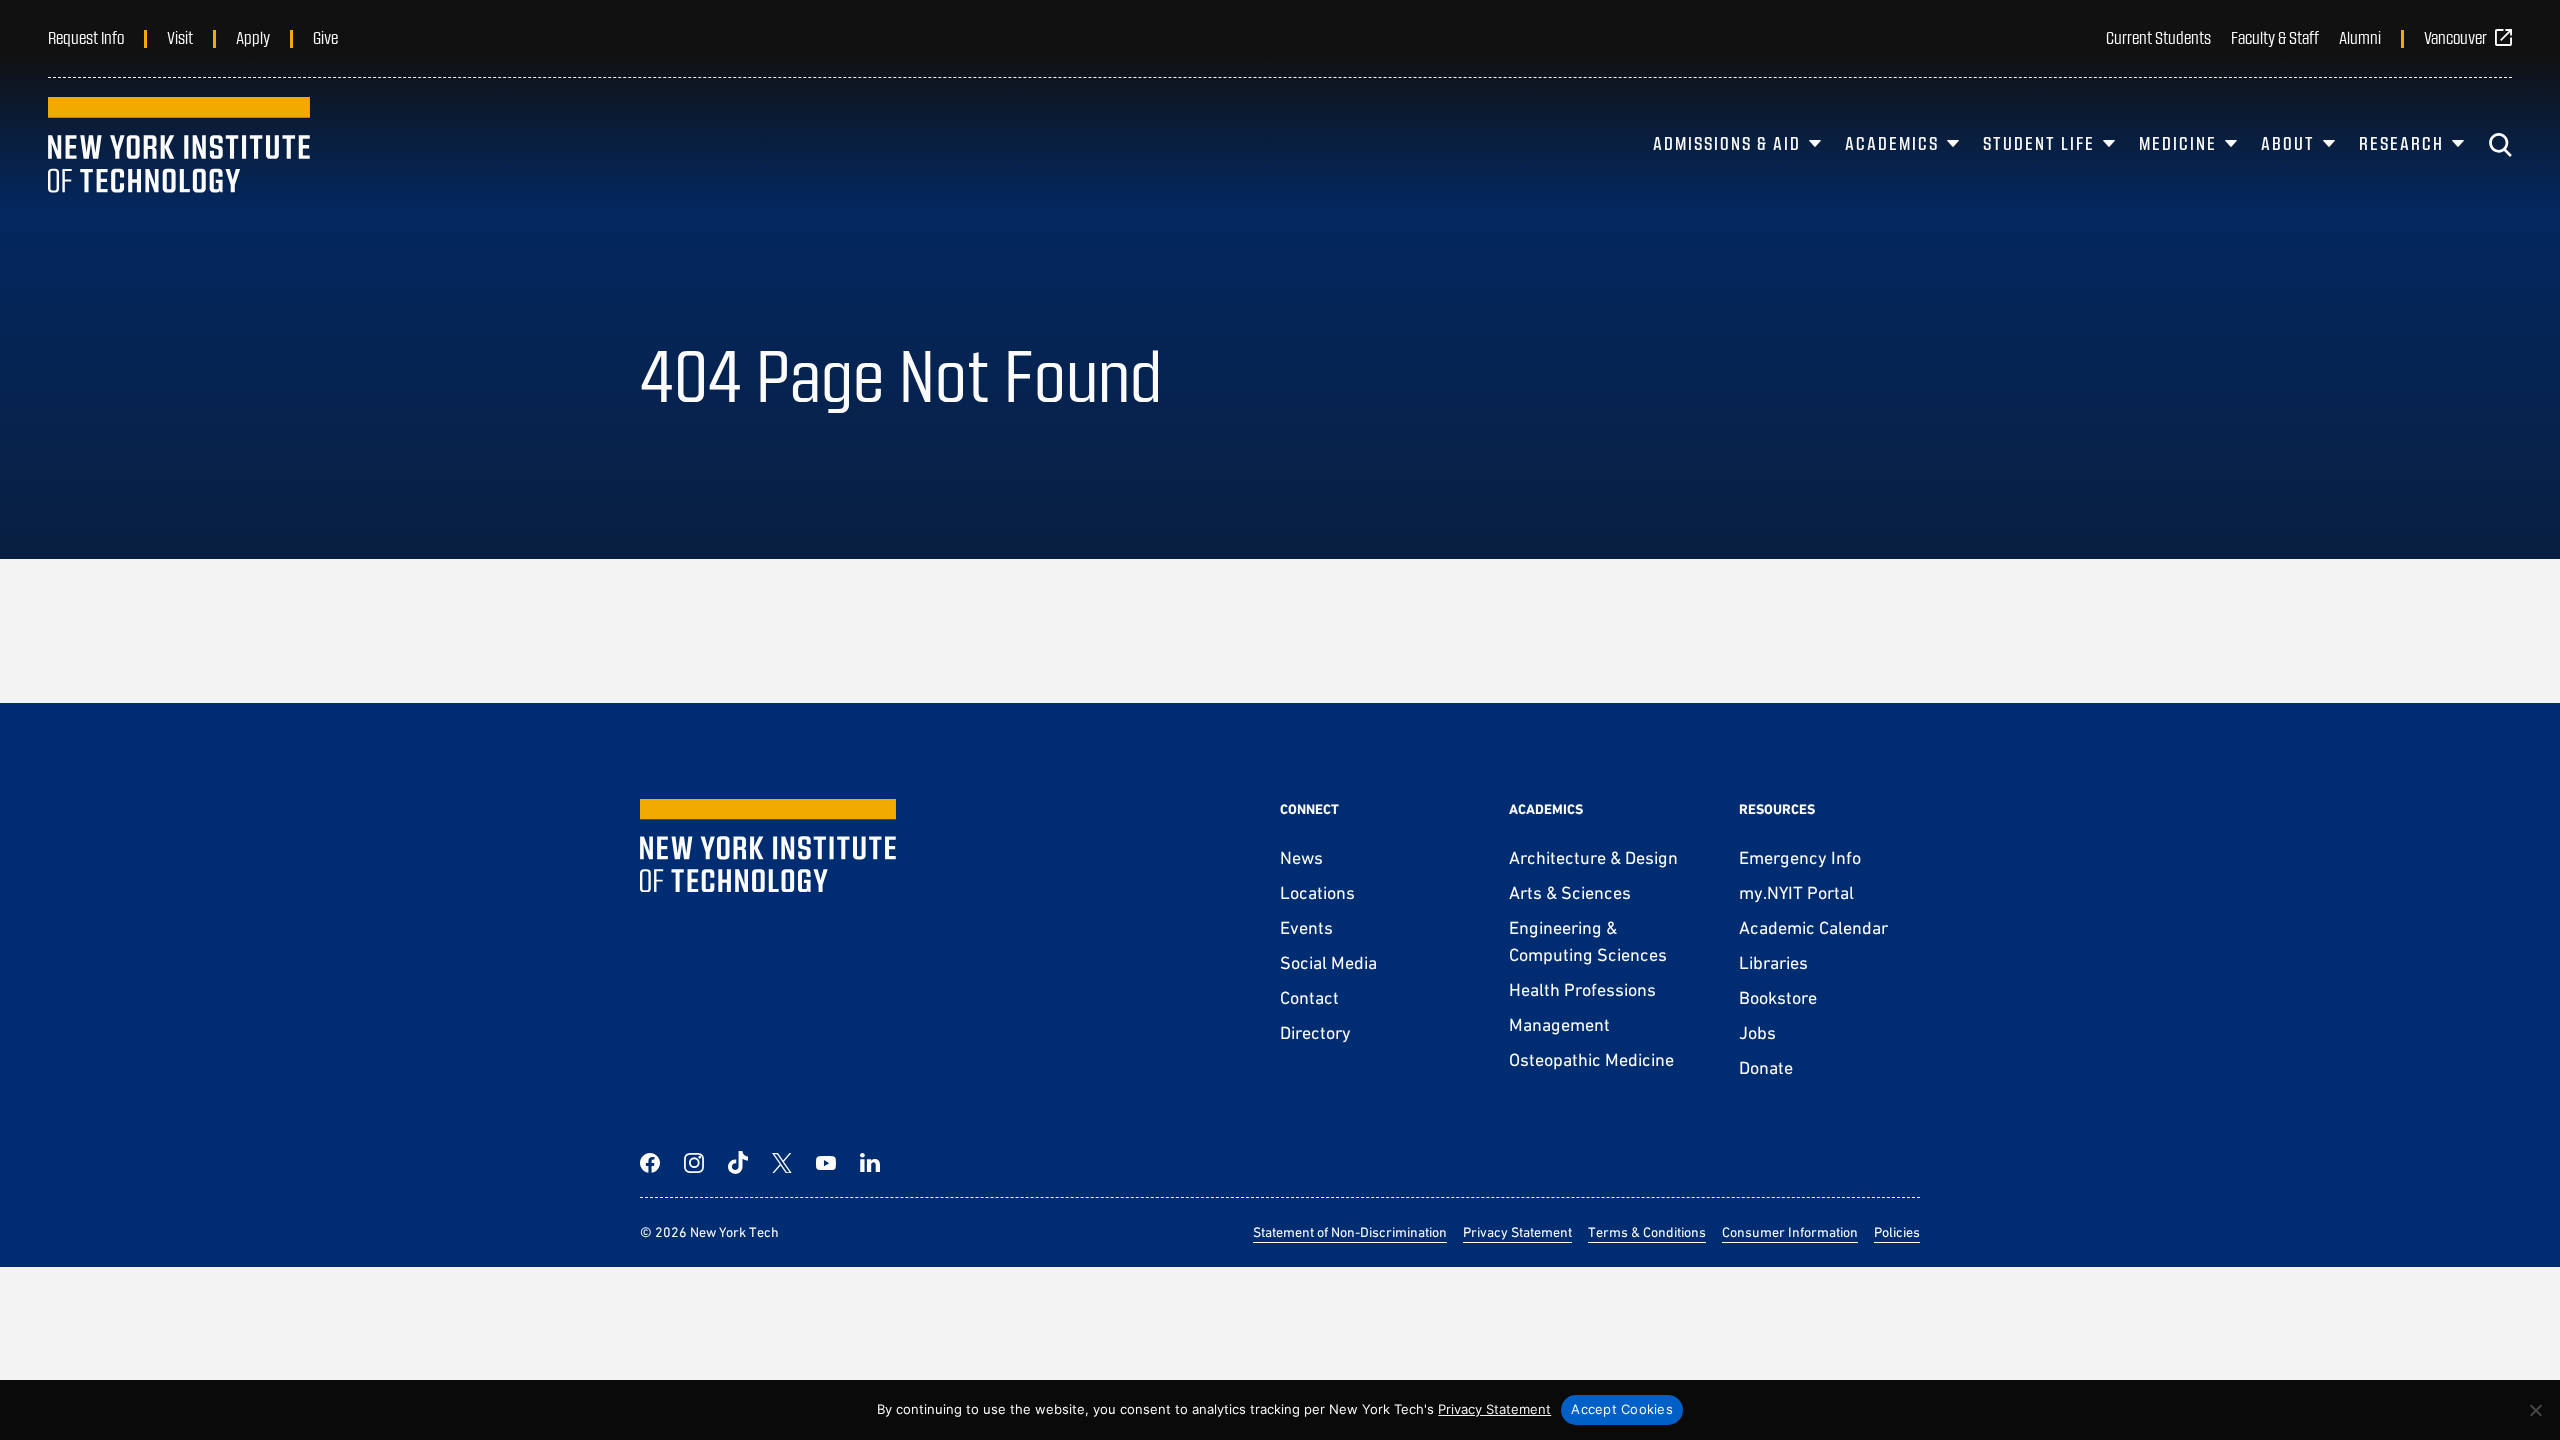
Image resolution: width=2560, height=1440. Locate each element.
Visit (180, 37)
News (1301, 857)
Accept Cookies (1622, 1409)
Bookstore (1778, 997)
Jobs (1757, 1032)
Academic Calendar (1813, 927)
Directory (1315, 1032)
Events (1306, 927)
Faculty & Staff (2275, 37)
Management (1559, 1024)
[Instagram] (694, 1163)
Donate (1766, 1067)
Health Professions (1582, 989)
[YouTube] (826, 1163)
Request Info (86, 37)
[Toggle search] (2500, 145)
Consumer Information (1790, 1232)
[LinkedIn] (870, 1163)
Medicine (2178, 143)
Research (2401, 143)
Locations (1317, 892)
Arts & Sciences (1570, 892)
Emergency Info (1800, 857)
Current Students (2158, 37)
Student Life (2039, 143)
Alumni (2360, 37)
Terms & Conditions (1647, 1232)
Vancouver (2455, 37)
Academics (1892, 143)
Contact (1309, 997)
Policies (1897, 1232)
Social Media (1328, 962)
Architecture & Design (1593, 857)
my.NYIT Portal (1796, 892)
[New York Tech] (179, 145)
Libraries (1773, 962)
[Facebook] (650, 1163)
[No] (2535, 1410)
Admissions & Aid (1727, 143)
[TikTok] (738, 1163)
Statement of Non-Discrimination (1350, 1232)
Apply (253, 37)
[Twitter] (782, 1163)
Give (325, 37)
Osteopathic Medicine (1591, 1059)
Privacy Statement (1517, 1232)
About (2288, 143)
